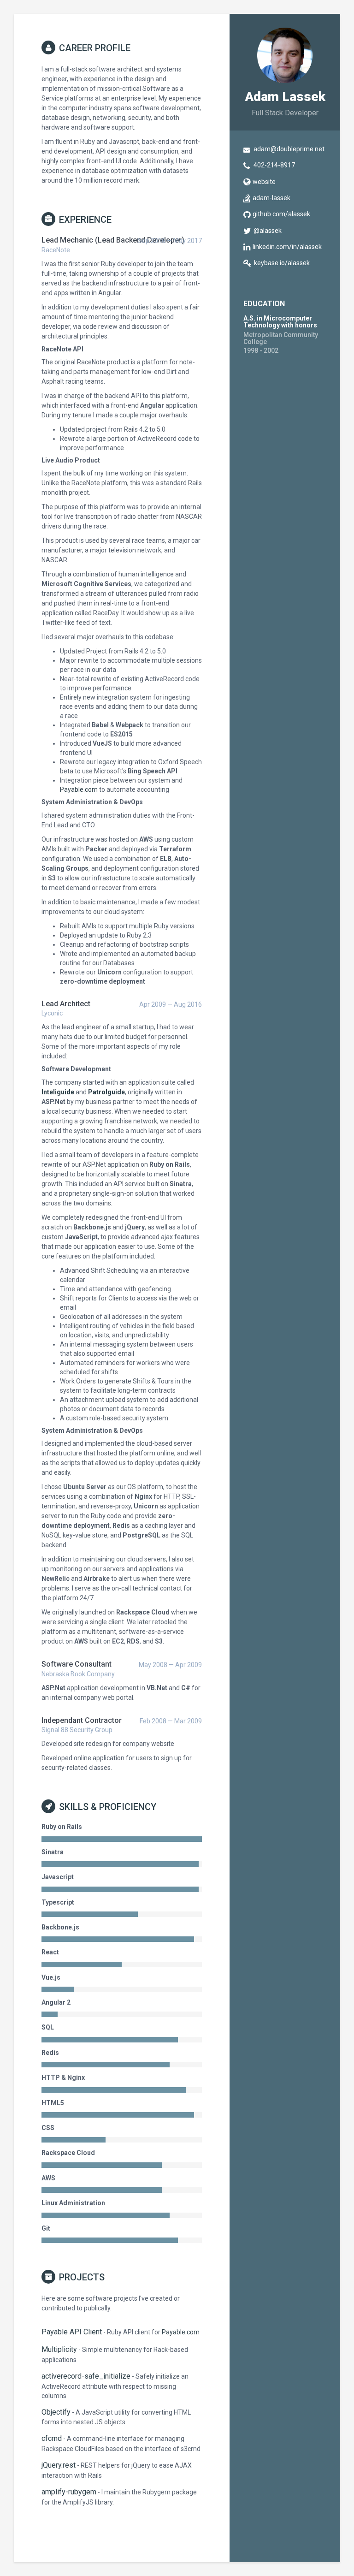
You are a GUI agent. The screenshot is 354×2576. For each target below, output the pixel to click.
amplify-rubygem (69, 2492)
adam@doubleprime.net (289, 149)
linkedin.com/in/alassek (287, 247)
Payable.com (79, 789)
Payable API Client (72, 2332)
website (264, 182)
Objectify (56, 2412)
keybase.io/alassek (282, 263)
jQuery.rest (59, 2465)
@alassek (268, 231)
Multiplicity (59, 2349)
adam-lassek (271, 198)
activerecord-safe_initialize (86, 2376)
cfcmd (52, 2438)
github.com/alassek (281, 214)
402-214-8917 (274, 165)
